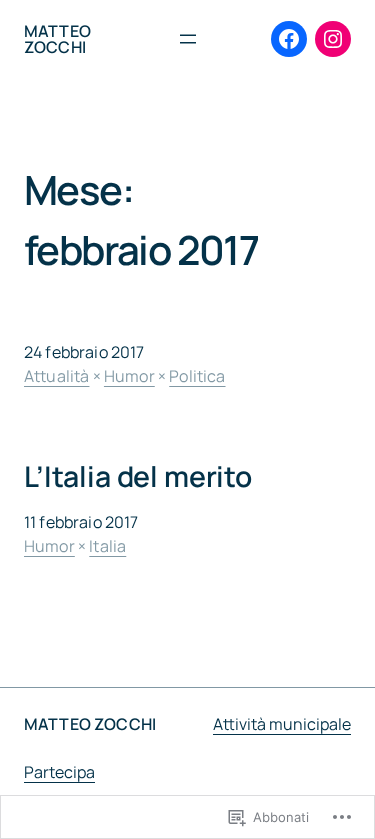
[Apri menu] (188, 39)
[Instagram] (333, 39)
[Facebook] (289, 39)
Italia (107, 546)
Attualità (56, 376)
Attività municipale (282, 724)
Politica (197, 376)
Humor (129, 376)
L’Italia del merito (138, 477)
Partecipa (59, 772)
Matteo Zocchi (57, 39)
